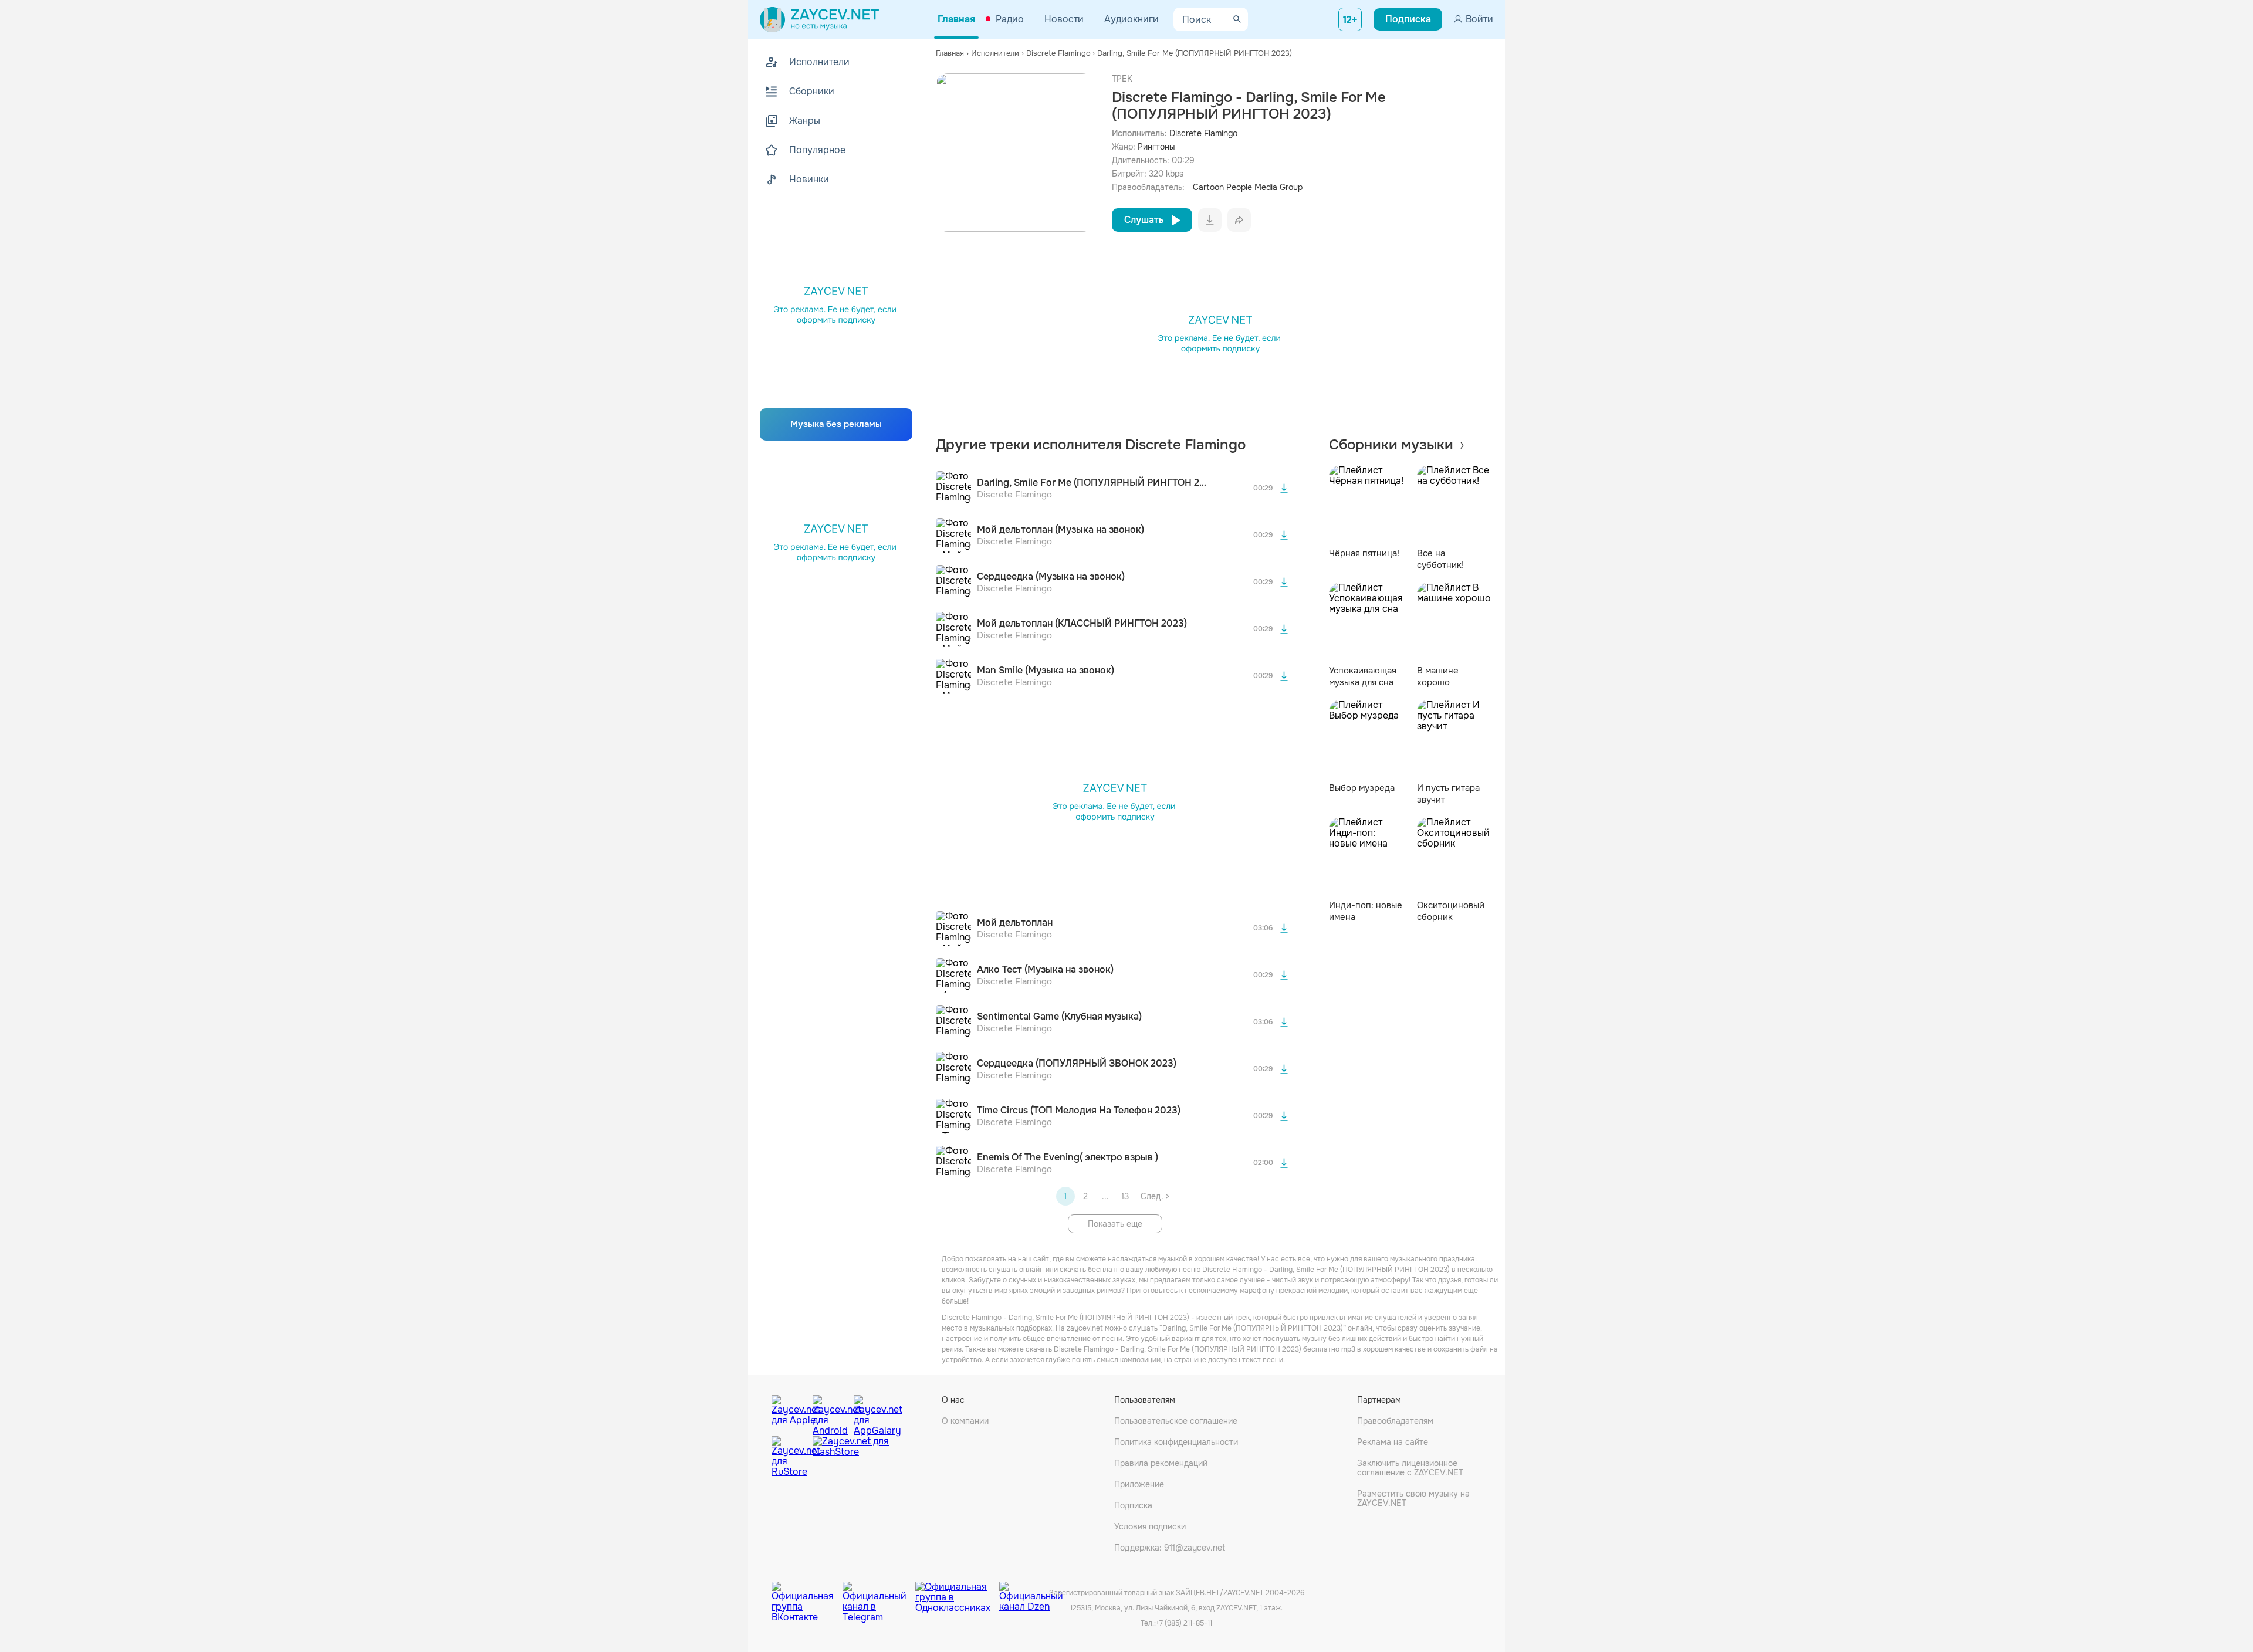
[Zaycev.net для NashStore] (851, 1457)
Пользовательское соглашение (1176, 1421)
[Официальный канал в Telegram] (879, 1593)
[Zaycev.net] (819, 19)
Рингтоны (1156, 147)
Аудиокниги (1131, 19)
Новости (1064, 19)
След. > (1155, 1196)
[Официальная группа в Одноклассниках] (957, 1593)
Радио (1010, 19)
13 (1125, 1196)
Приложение (1139, 1484)
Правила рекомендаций (1161, 1463)
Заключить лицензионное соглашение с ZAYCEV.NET (1410, 1468)
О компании (965, 1421)
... (1105, 1196)
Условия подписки (1150, 1526)
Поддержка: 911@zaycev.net (1170, 1548)
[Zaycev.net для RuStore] (789, 1457)
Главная (956, 19)
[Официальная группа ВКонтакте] (807, 1593)
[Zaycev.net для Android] (830, 1413)
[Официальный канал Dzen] (1031, 1593)
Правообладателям (1395, 1421)
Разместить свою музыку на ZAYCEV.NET (1413, 1498)
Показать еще (1115, 1224)
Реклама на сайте (1393, 1442)
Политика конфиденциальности (1176, 1442)
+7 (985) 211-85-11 (1184, 1623)
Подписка (1133, 1505)
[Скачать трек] (1284, 489)
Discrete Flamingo (1203, 133)
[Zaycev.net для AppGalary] (871, 1413)
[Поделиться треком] (1239, 220)
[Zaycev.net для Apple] (789, 1413)
